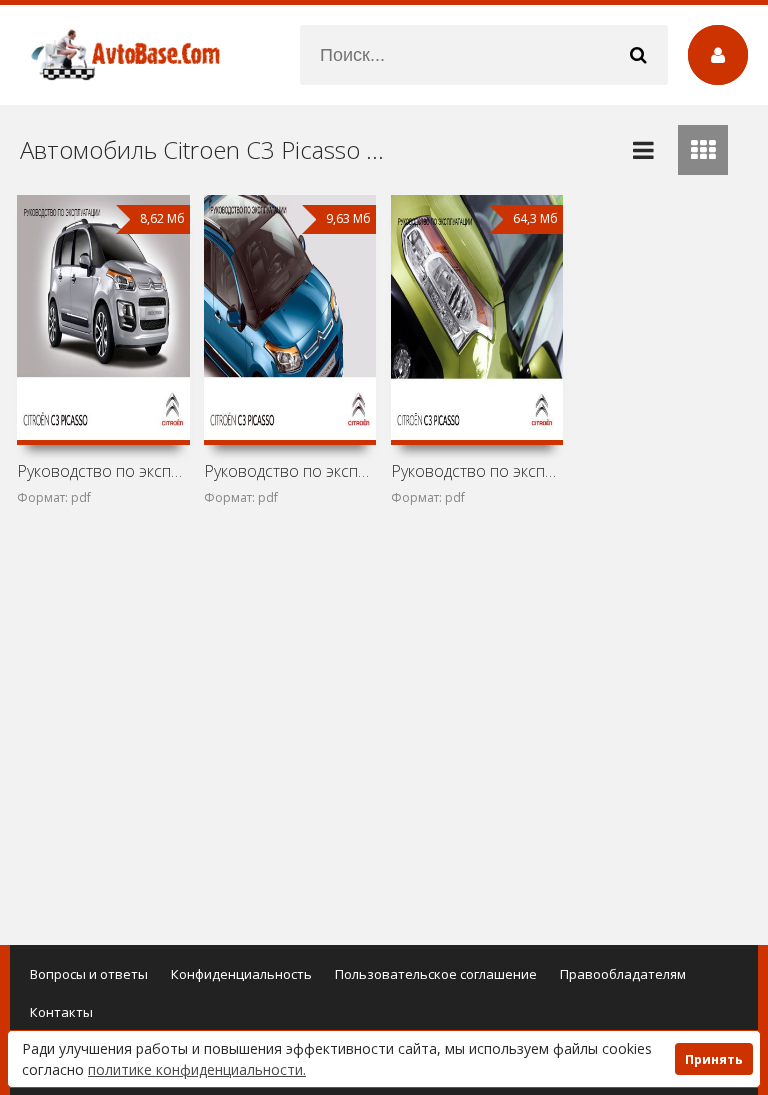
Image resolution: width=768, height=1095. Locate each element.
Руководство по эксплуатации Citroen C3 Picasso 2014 (103, 471)
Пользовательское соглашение (436, 974)
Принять (714, 1059)
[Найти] (638, 55)
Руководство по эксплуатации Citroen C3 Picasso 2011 (477, 471)
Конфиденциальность (241, 974)
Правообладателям (623, 974)
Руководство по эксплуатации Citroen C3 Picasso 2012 (290, 471)
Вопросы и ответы (89, 974)
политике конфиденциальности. (197, 1069)
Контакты (61, 1012)
